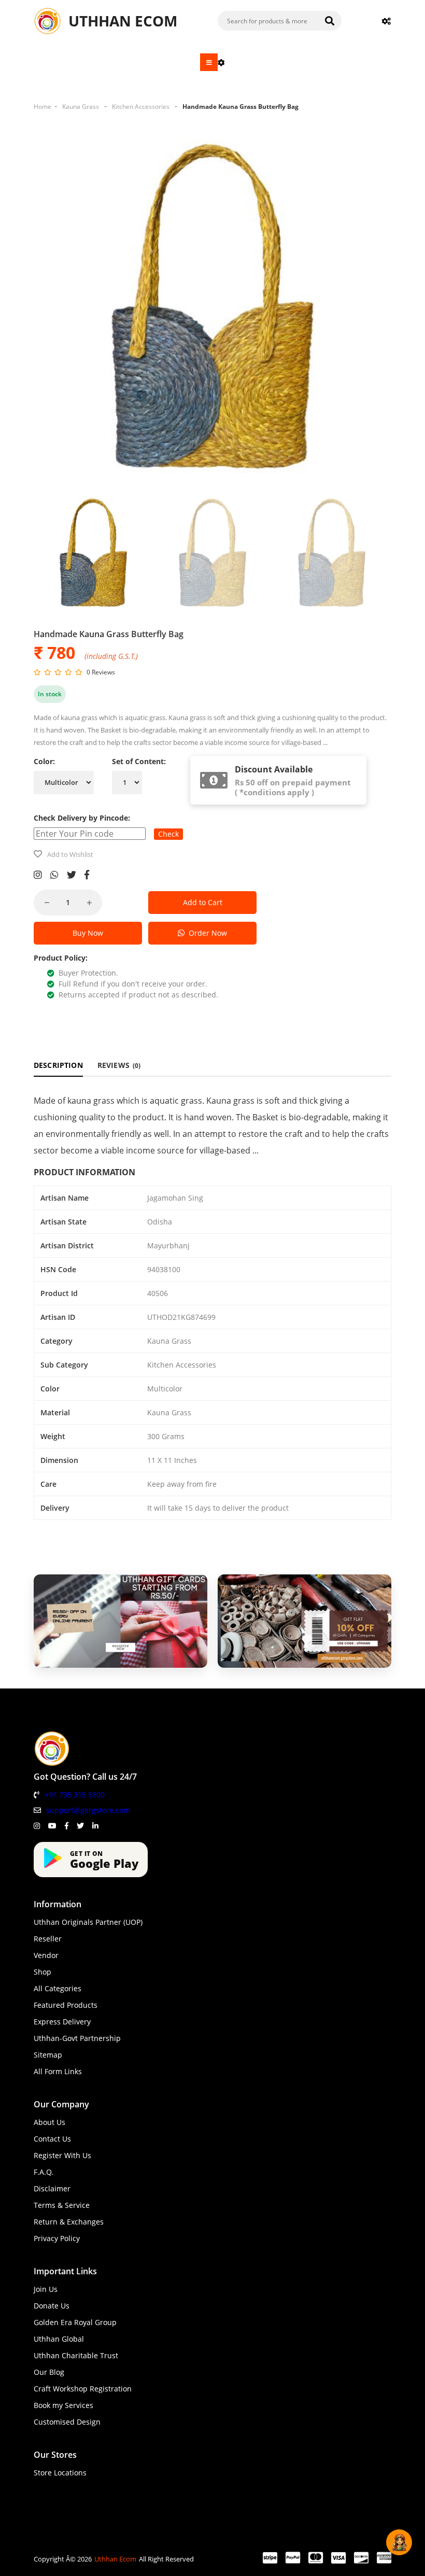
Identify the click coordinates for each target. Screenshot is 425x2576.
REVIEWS (119, 1065)
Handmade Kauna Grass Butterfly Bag (240, 107)
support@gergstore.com (88, 1810)
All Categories (58, 1988)
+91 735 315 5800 (75, 1794)
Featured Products (66, 2005)
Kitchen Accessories (141, 107)
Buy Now (88, 933)
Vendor (46, 1955)
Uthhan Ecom (115, 2559)
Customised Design (67, 2422)
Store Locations (60, 2473)
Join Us (46, 2289)
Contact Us (52, 2139)
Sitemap (48, 2055)
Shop (42, 1972)
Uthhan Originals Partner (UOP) (88, 1922)
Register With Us (62, 2155)
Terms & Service (62, 2205)
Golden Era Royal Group (75, 2322)
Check (168, 834)
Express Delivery (62, 2022)
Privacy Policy (57, 2238)
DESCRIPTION (58, 1065)
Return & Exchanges (69, 2222)
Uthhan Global (59, 2339)
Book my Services (63, 2405)
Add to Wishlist (70, 854)
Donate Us (52, 2306)
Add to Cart (203, 902)
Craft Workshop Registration (83, 2389)
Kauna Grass (81, 107)
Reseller (48, 1939)
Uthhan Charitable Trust (76, 2355)
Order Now (206, 933)
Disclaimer (52, 2188)
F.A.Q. (44, 2172)
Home (42, 107)
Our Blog (49, 2372)
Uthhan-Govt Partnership (77, 2038)
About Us (49, 2122)
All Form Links (58, 2071)
